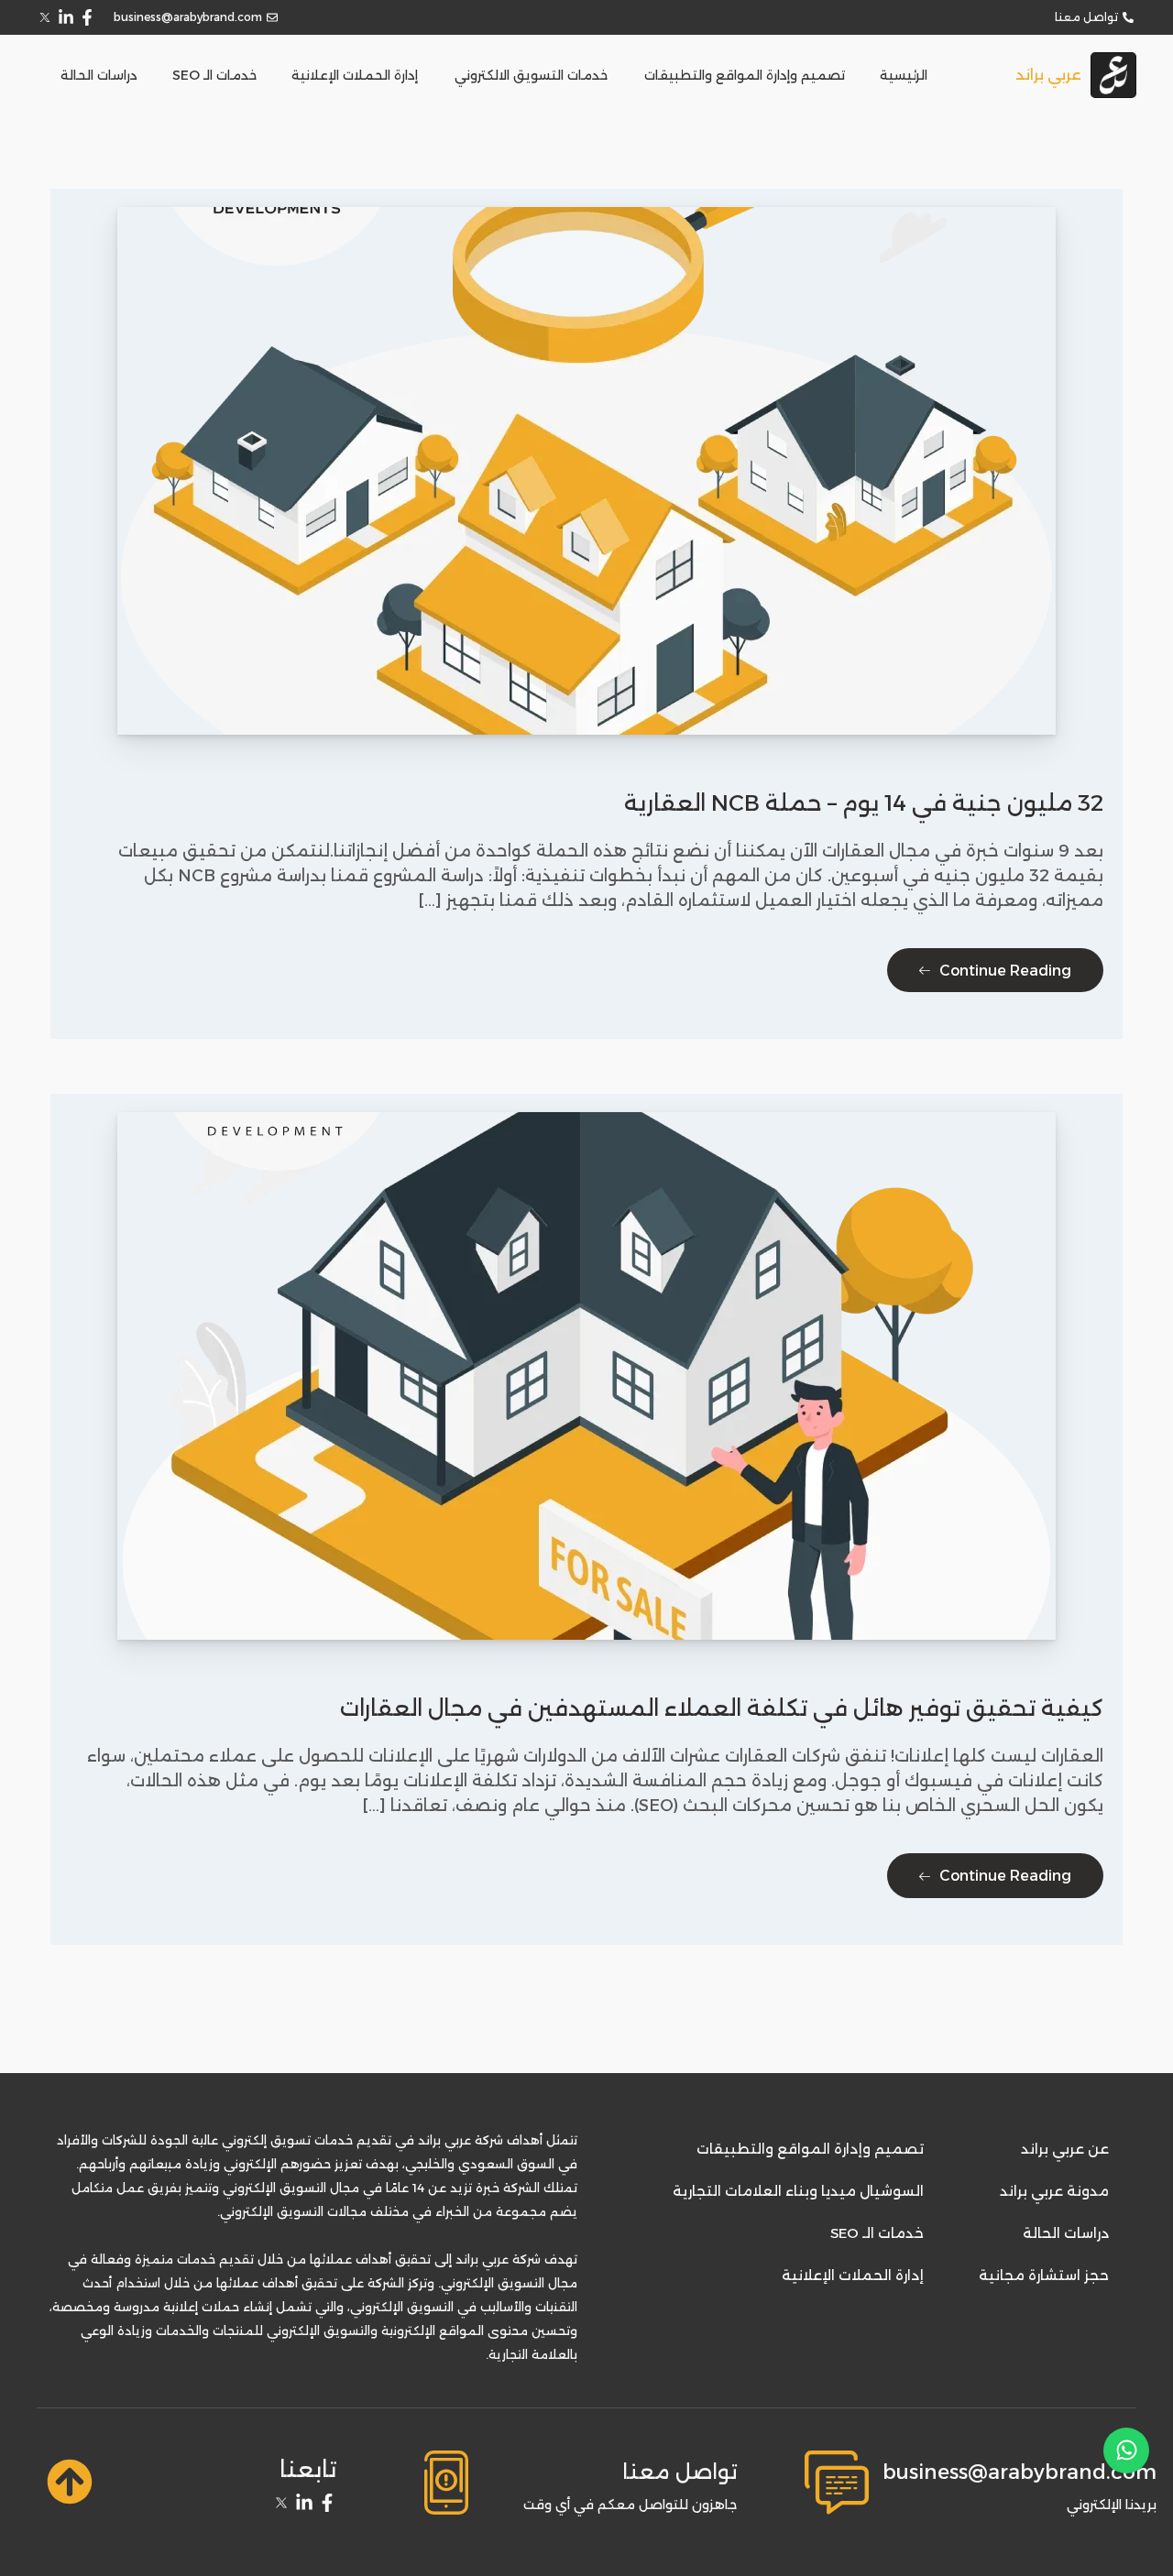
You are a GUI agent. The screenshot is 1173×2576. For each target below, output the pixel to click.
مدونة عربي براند (1054, 2191)
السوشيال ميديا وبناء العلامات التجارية (798, 2191)
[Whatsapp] (1126, 2450)
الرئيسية (904, 75)
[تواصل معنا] (446, 2483)
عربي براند (1048, 75)
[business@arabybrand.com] (837, 2483)
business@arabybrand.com (1020, 2472)
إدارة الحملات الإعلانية (355, 75)
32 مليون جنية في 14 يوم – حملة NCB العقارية (864, 803)
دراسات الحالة (99, 75)
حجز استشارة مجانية (1044, 2275)
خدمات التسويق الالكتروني (531, 75)
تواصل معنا (680, 2472)
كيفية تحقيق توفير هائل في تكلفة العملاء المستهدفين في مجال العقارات (722, 1708)
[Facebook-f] (87, 17)
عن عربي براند (1065, 2149)
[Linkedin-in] (66, 17)
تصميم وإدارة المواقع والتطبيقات (745, 75)
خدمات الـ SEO (214, 75)
